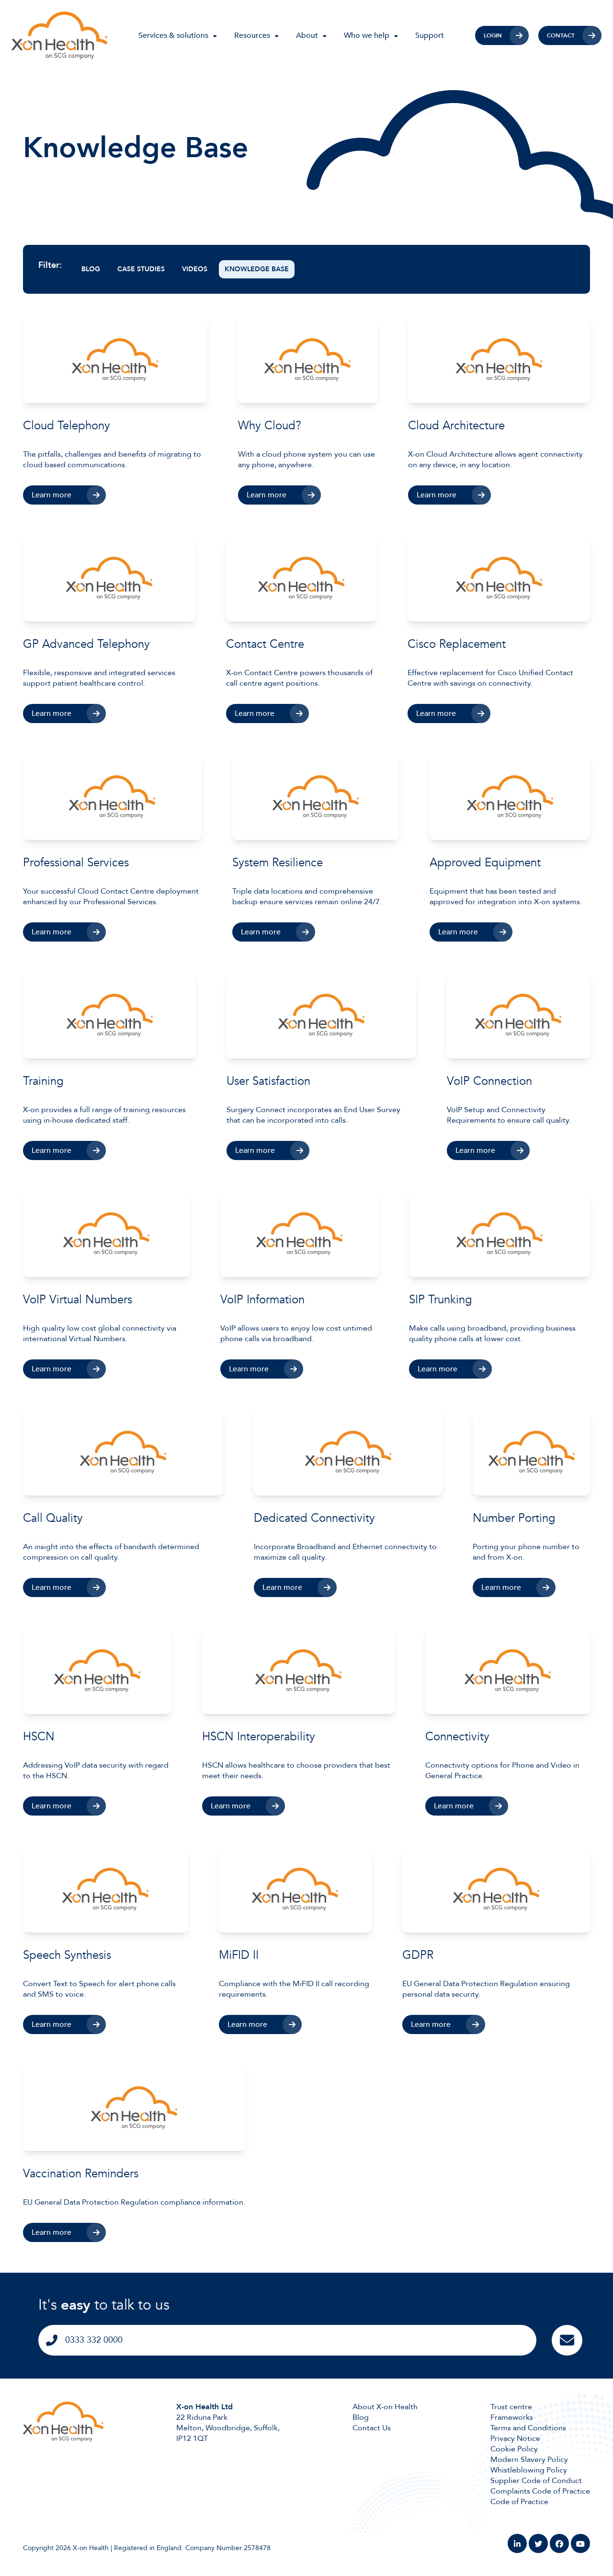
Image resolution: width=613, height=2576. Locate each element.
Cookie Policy (514, 2449)
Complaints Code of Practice (540, 2491)
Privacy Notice (515, 2438)
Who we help (367, 35)
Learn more (51, 495)
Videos (195, 269)
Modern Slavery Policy (529, 2460)
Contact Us (372, 2428)
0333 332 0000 (94, 2340)
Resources (252, 35)
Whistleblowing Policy (529, 2470)
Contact (561, 35)
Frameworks (512, 2417)
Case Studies (141, 269)
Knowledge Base (257, 269)
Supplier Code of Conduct (536, 2481)
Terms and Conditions (528, 2428)
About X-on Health (385, 2407)
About (307, 35)
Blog (91, 269)
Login (493, 35)
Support (430, 35)
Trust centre (511, 2407)
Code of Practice (519, 2502)
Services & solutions (173, 35)
